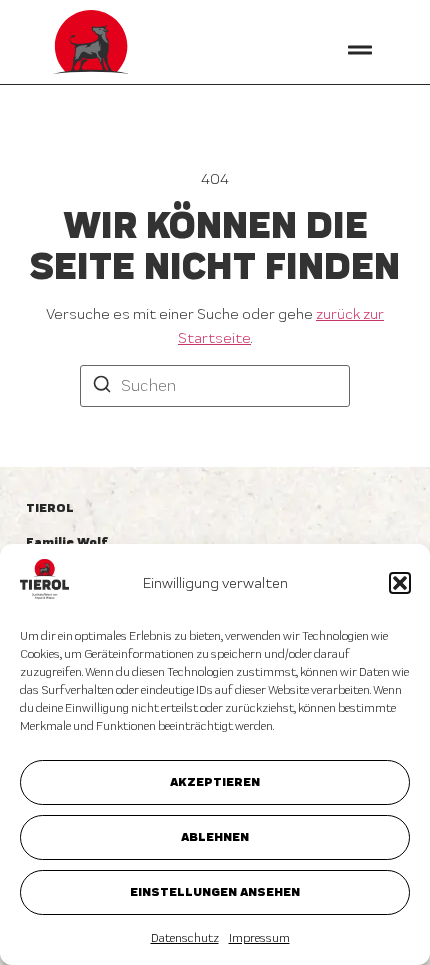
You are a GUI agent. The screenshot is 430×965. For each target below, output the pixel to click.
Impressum (259, 938)
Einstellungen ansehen (215, 891)
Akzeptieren (215, 781)
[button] (400, 583)
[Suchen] (102, 386)
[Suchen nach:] (215, 386)
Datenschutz (185, 938)
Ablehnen (215, 836)
